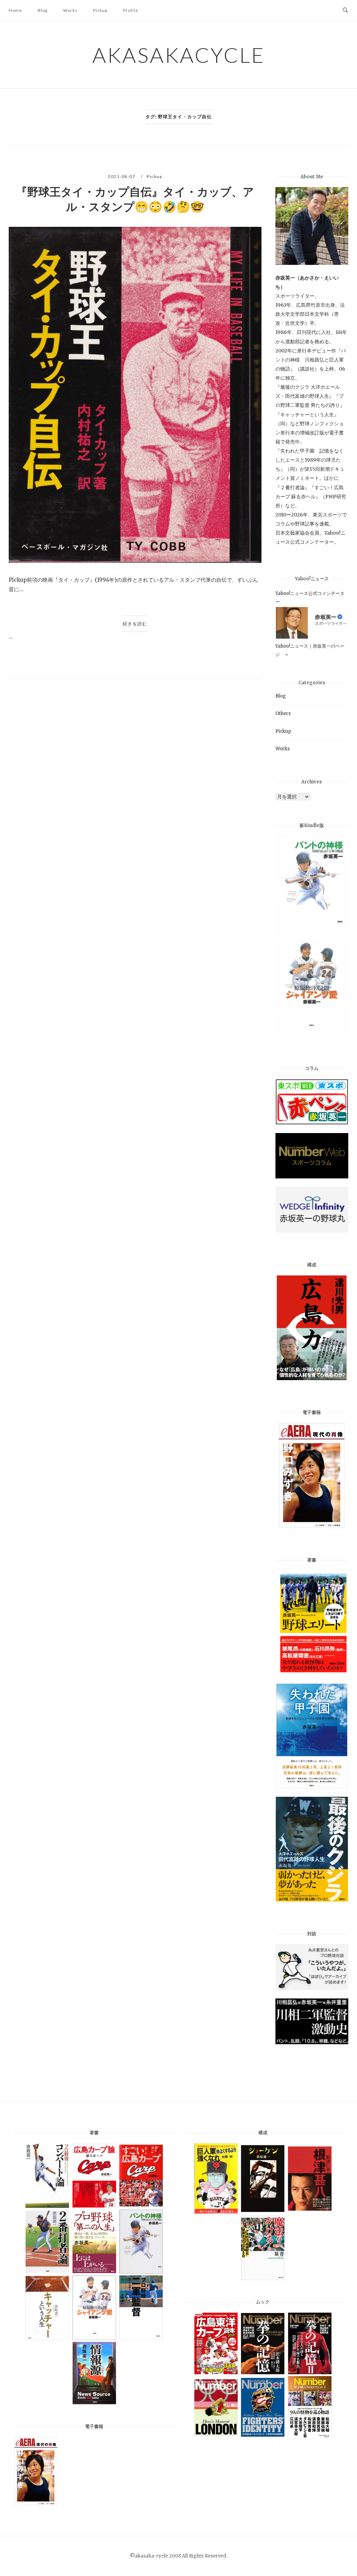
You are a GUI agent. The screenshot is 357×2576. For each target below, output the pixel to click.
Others (283, 713)
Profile (131, 10)
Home (15, 10)
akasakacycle (179, 55)
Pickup (100, 10)
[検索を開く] (345, 10)
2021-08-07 (122, 176)
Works (70, 10)
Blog (43, 10)
